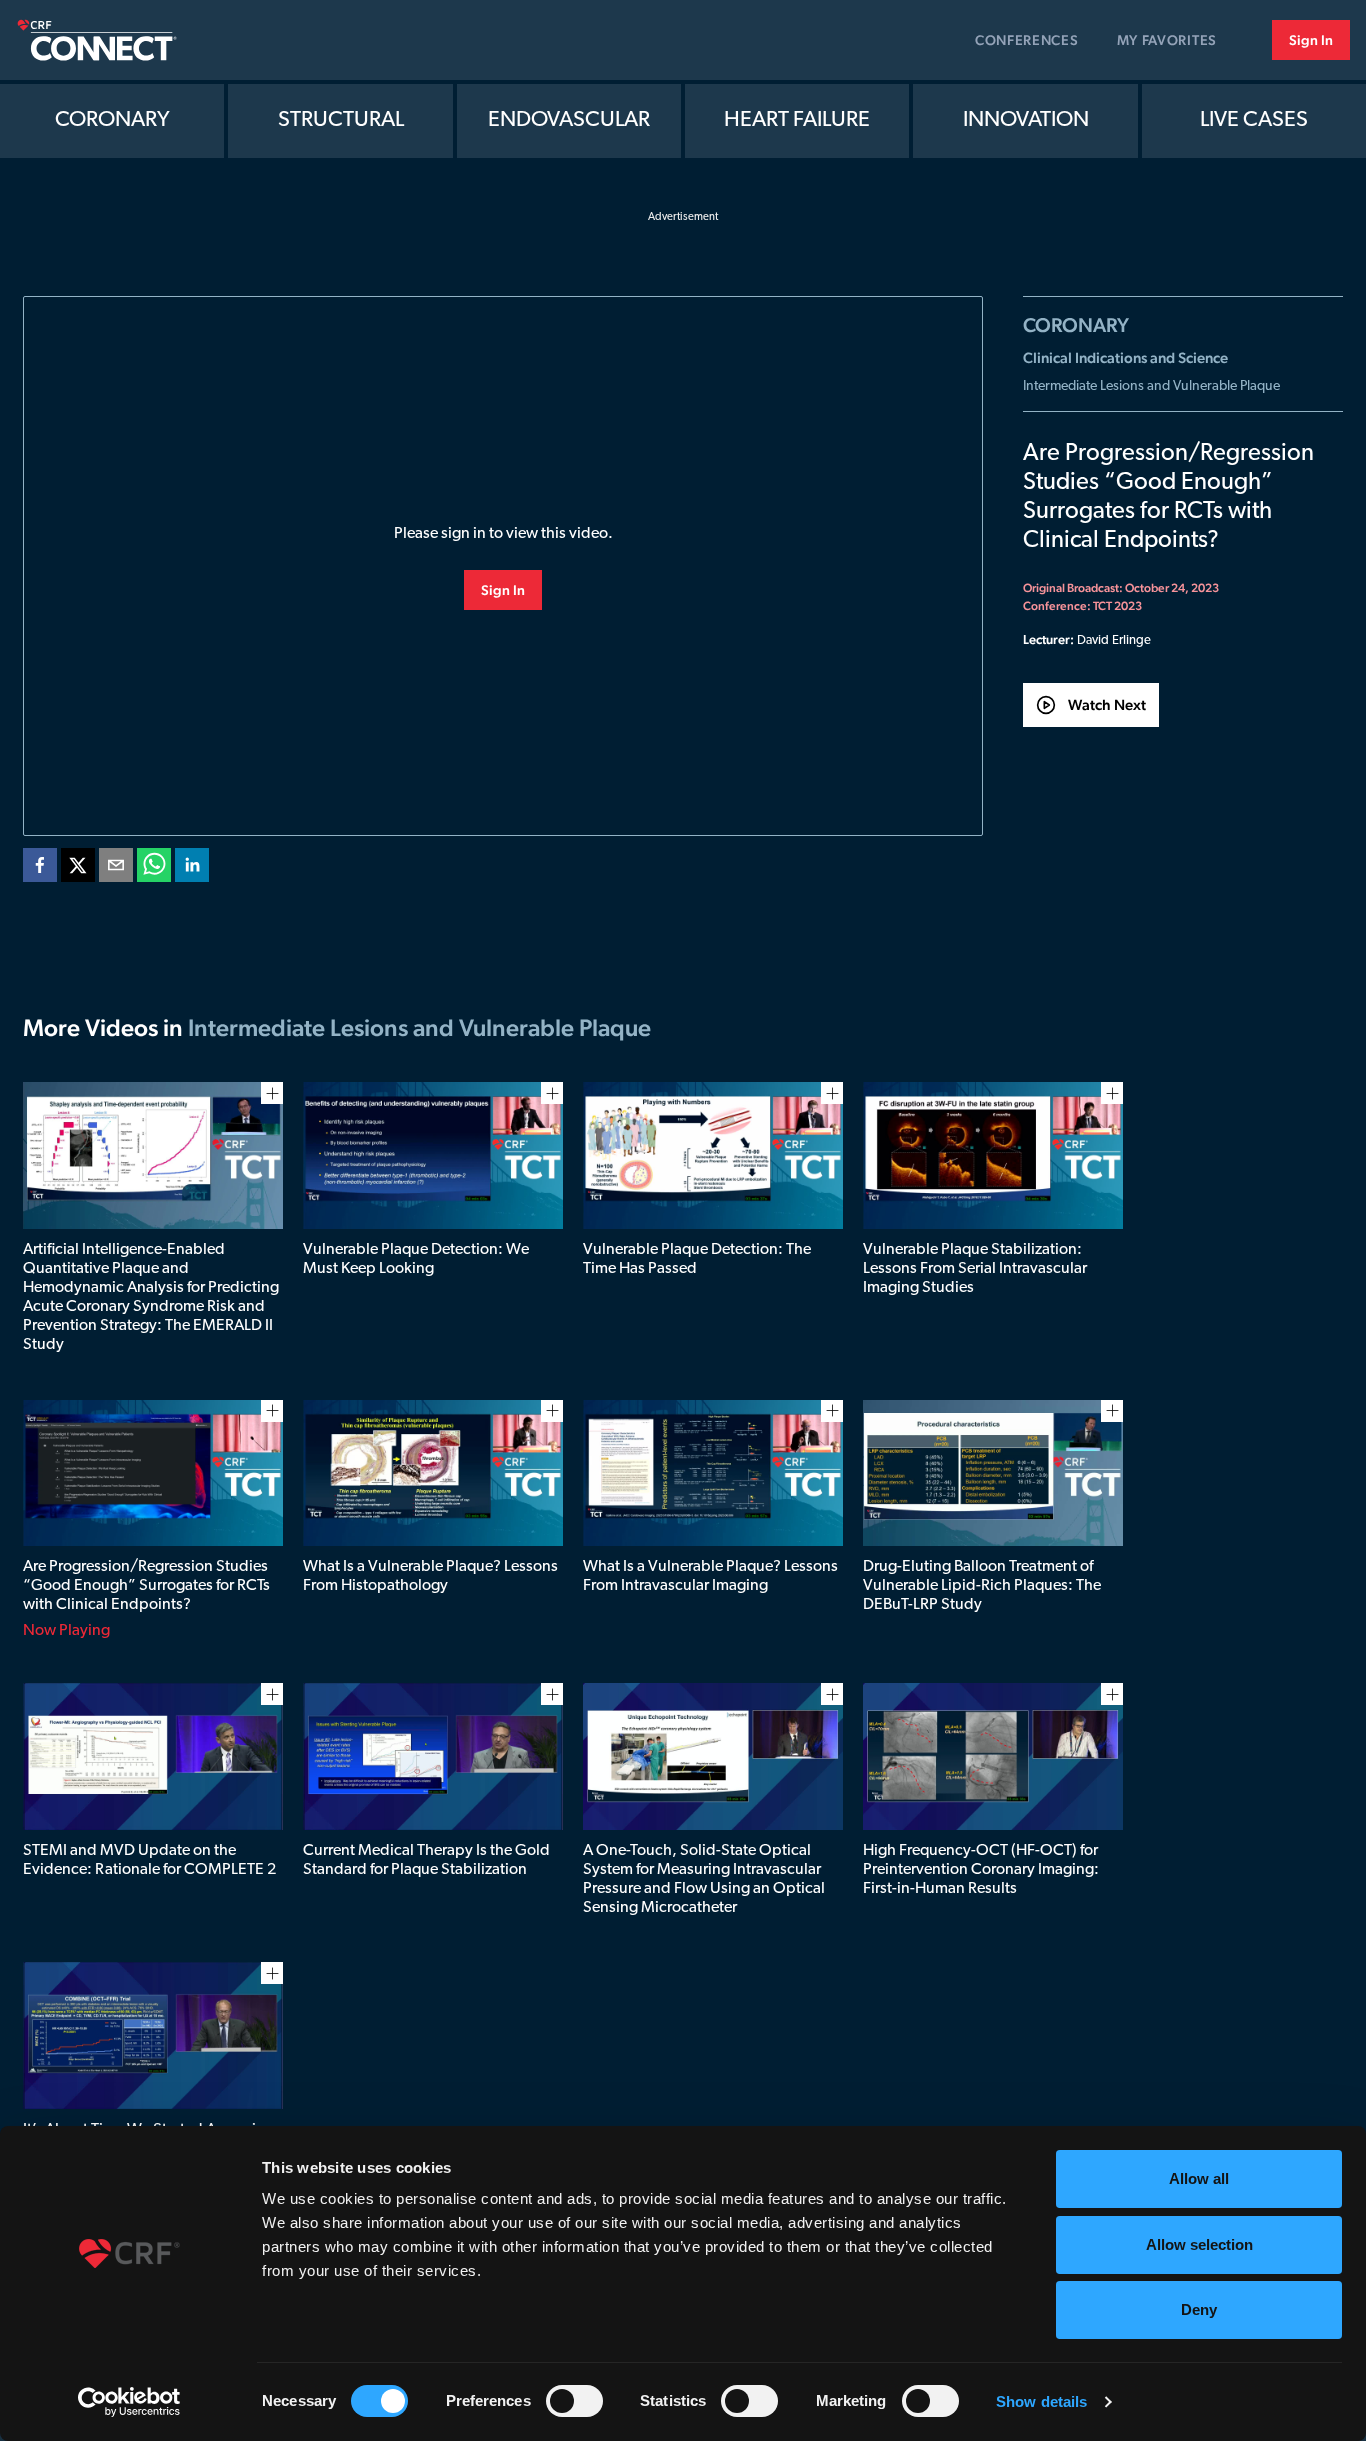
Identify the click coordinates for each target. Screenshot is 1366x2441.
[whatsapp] (154, 869)
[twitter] (78, 869)
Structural (341, 120)
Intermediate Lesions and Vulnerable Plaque (1151, 386)
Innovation (1026, 120)
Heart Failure (797, 120)
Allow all (1199, 2178)
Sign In (1311, 40)
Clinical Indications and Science (1125, 357)
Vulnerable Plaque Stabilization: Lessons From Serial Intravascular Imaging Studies (975, 1269)
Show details (1041, 2401)
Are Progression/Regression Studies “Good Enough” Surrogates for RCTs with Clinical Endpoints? (146, 1586)
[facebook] (40, 869)
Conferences (1027, 40)
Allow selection (1199, 2244)
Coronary (112, 120)
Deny (1199, 2309)
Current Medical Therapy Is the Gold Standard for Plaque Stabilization (426, 1860)
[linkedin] (192, 869)
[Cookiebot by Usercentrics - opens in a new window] (129, 2402)
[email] (116, 869)
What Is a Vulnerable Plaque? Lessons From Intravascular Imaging (710, 1576)
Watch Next (1107, 704)
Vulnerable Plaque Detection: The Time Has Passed (697, 1259)
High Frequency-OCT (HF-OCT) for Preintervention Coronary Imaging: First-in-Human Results (981, 1870)
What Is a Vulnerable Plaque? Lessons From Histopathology (430, 1576)
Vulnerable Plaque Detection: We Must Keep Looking (416, 1259)
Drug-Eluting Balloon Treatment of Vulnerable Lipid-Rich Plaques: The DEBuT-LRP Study (982, 1586)
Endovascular (569, 120)
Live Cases (1254, 120)
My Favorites (1167, 40)
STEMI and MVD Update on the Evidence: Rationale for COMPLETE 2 (149, 1860)
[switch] (574, 2401)
